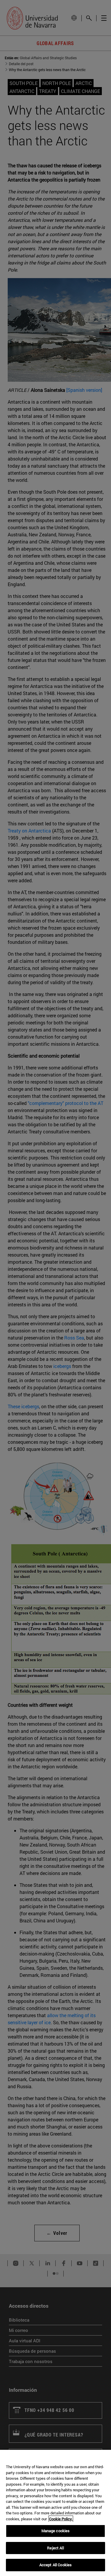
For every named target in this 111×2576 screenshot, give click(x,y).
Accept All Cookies (55, 2565)
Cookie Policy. (61, 2519)
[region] (55, 2513)
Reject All (55, 2548)
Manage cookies (56, 2531)
